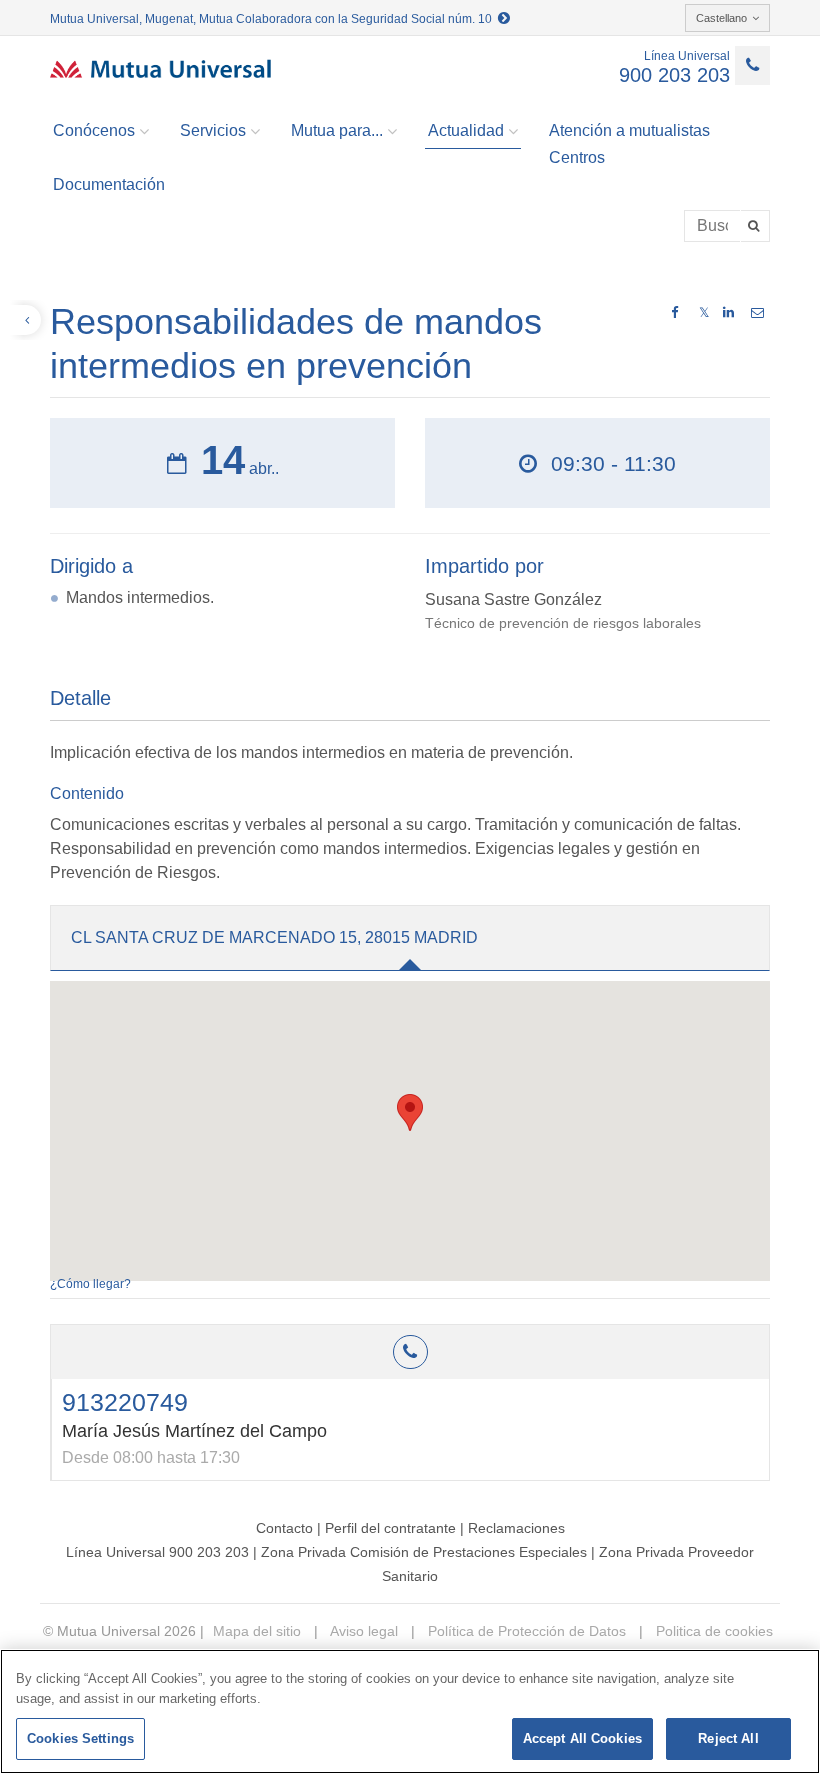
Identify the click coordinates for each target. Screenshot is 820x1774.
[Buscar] (755, 226)
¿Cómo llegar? (90, 1284)
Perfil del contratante (390, 1528)
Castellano (721, 18)
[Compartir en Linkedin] (728, 313)
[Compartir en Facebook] (674, 313)
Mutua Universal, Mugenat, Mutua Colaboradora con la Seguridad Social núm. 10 (274, 19)
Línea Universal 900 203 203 (157, 1552)
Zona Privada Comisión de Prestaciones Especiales (424, 1552)
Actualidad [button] (466, 130)
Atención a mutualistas (629, 130)
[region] (410, 1711)
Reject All (728, 1738)
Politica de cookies (712, 1631)
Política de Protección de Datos (525, 1631)
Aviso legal (362, 1631)
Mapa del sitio (257, 1631)
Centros (577, 157)
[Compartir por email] (757, 313)
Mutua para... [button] (337, 130)
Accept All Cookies (582, 1738)
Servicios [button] (213, 130)
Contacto (284, 1528)
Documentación (109, 184)
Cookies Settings (80, 1738)
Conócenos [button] (94, 130)
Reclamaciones (516, 1528)
